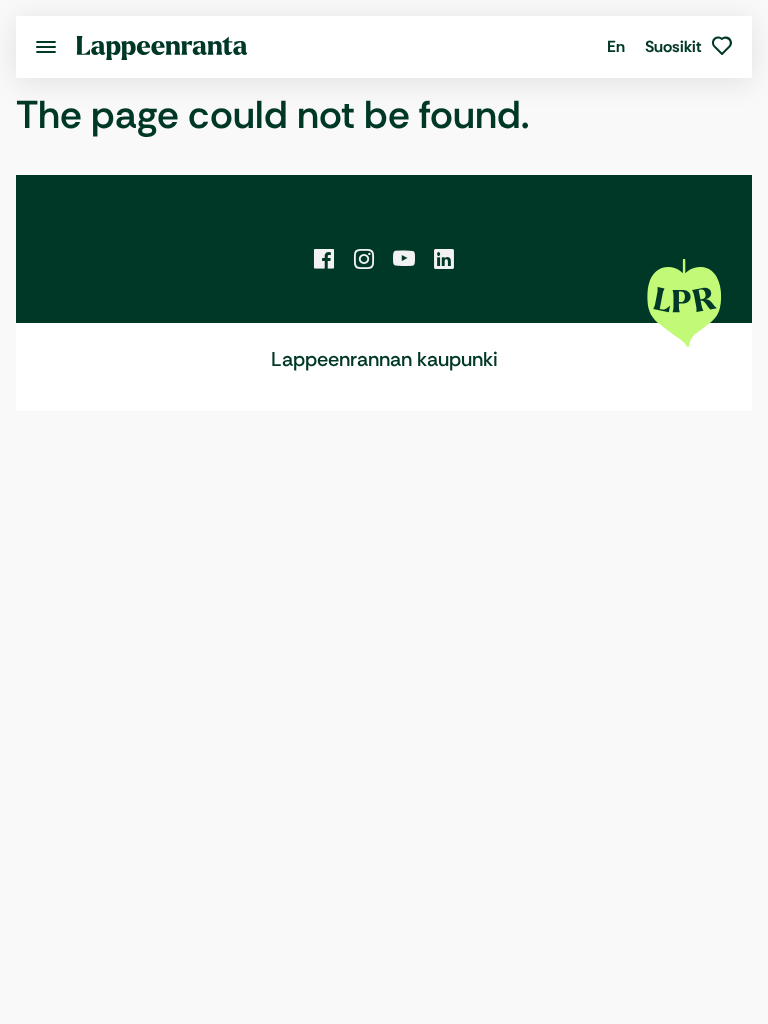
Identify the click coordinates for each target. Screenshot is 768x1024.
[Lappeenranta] (162, 46)
